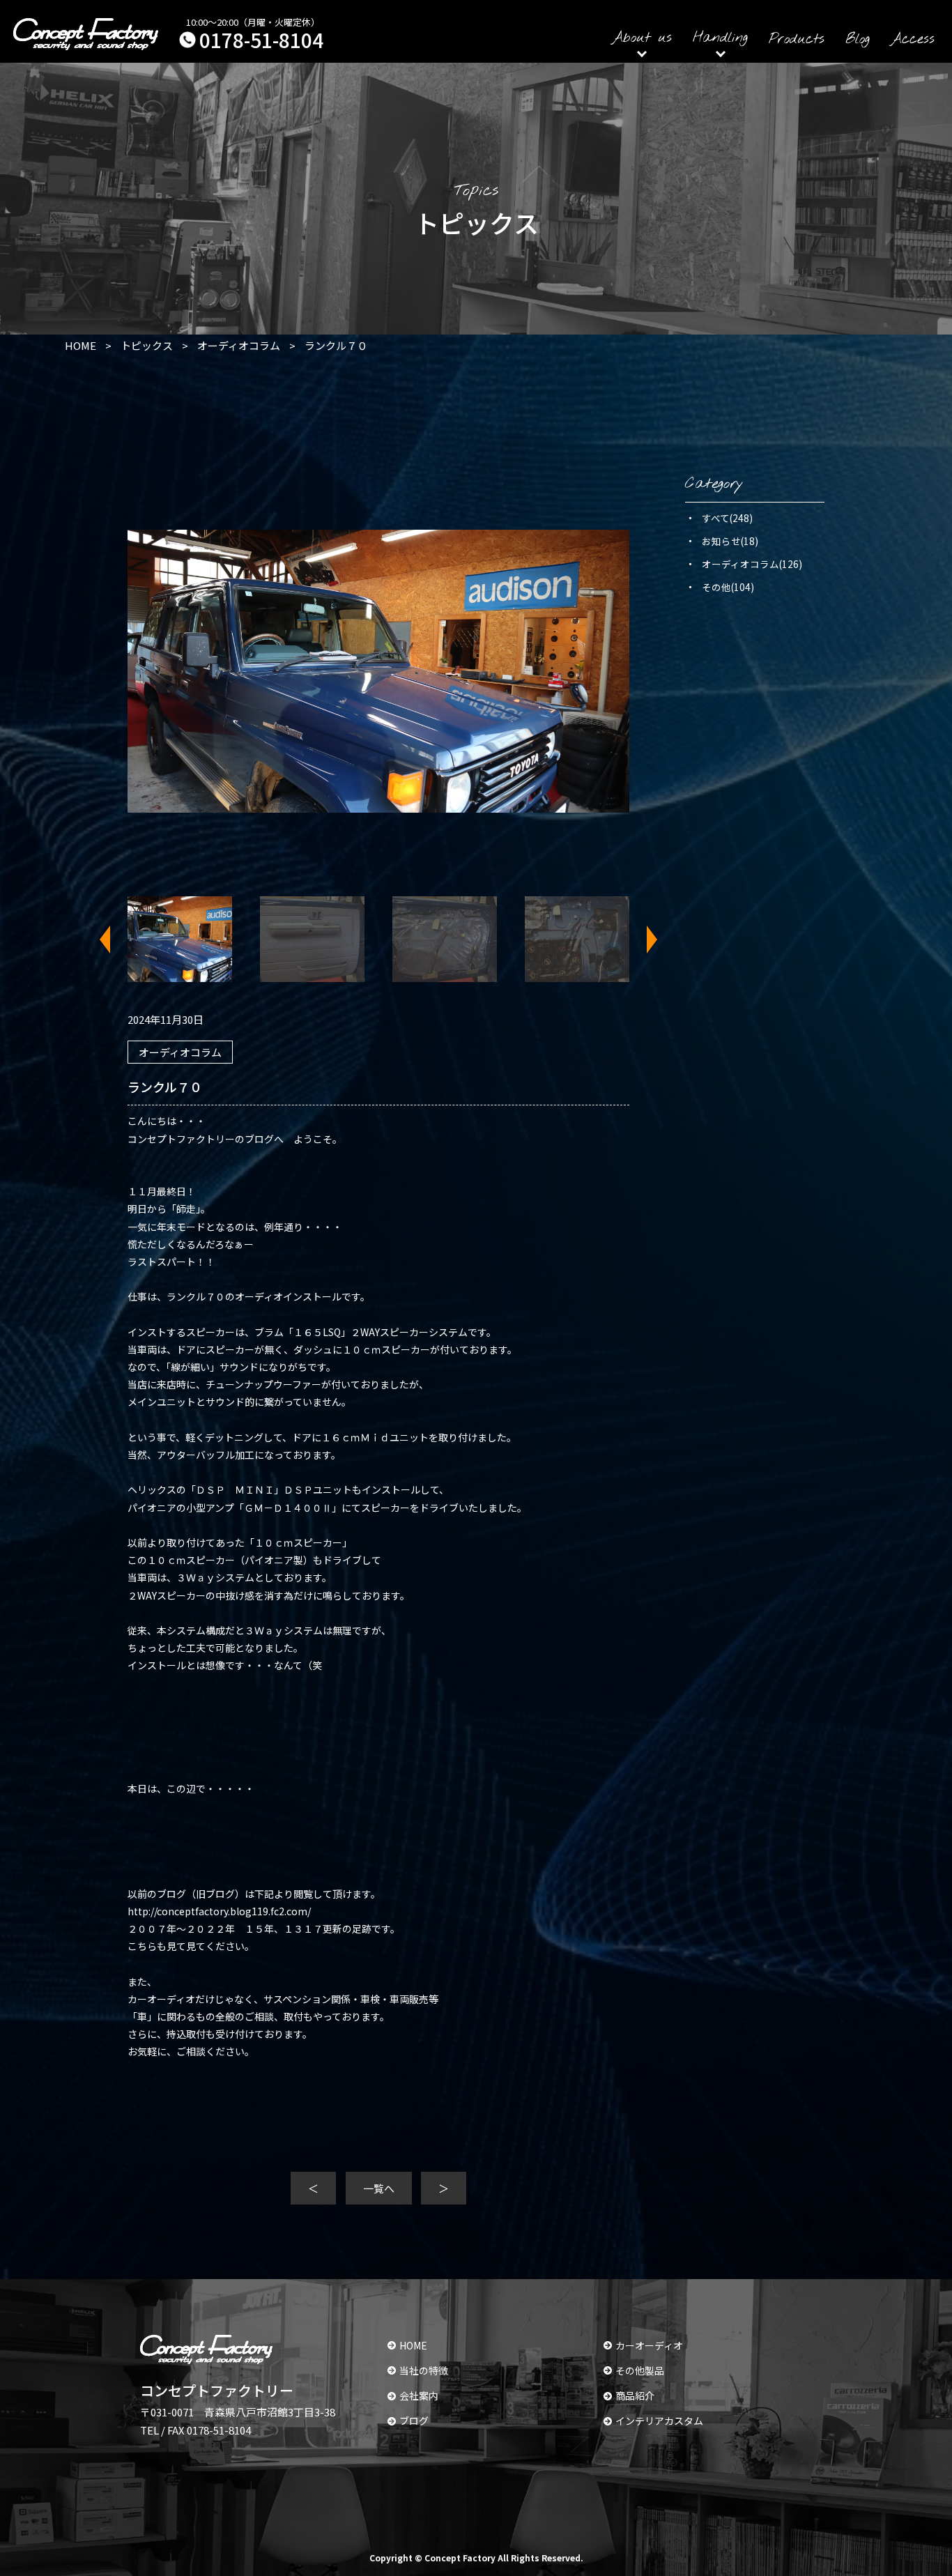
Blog (858, 39)
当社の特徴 (424, 2370)
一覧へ (379, 2188)
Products (797, 39)
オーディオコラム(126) (752, 564)
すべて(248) (727, 518)
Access (913, 39)
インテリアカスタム (659, 2421)
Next (643, 940)
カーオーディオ (649, 2345)
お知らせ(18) (730, 541)
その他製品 (640, 2370)
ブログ (414, 2421)
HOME (413, 2345)
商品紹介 (635, 2395)
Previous (114, 940)
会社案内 (419, 2395)
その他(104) (728, 587)
